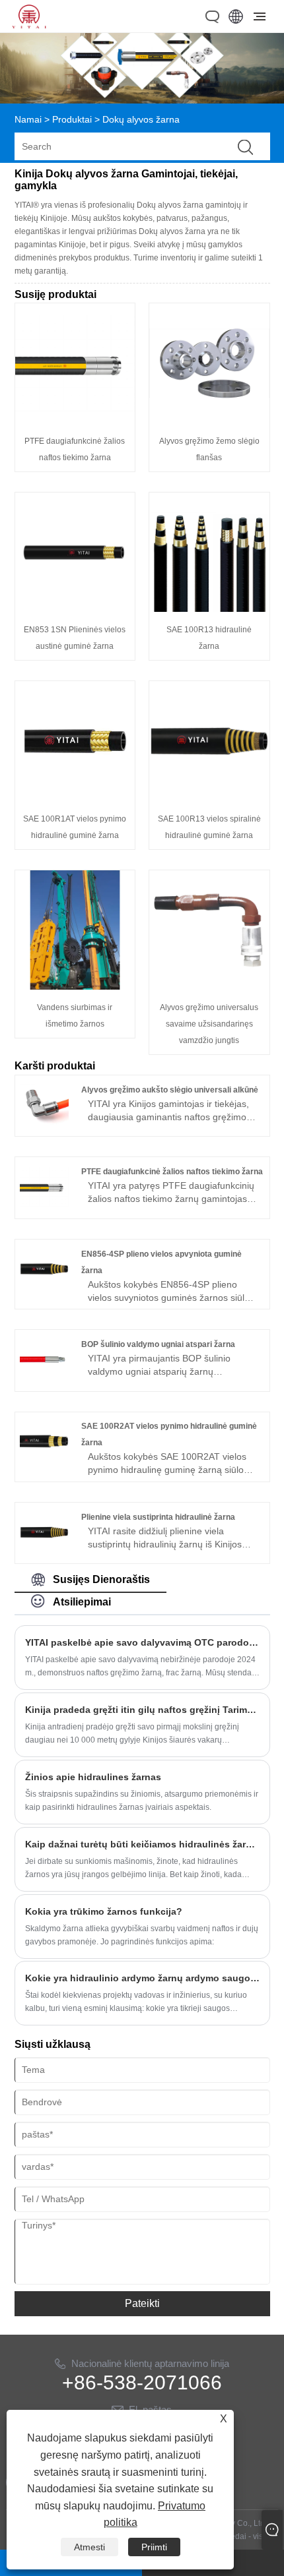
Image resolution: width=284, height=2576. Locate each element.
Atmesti (89, 2547)
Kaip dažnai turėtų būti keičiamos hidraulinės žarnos (142, 1844)
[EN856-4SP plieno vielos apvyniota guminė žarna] (44, 1290)
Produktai (72, 119)
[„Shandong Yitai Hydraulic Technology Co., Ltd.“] (29, 25)
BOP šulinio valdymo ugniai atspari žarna (158, 1344)
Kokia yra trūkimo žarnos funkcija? (104, 1911)
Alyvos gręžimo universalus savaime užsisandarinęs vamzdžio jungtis (209, 1024)
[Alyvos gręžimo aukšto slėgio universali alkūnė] (44, 1126)
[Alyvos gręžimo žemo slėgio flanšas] (209, 420)
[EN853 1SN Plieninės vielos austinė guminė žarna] (75, 609)
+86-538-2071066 (142, 2383)
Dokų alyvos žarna (141, 119)
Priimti (154, 2547)
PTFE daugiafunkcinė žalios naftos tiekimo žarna (172, 1172)
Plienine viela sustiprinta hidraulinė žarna (158, 1517)
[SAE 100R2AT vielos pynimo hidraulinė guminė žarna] (44, 1462)
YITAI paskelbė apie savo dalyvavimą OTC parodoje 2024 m (142, 1642)
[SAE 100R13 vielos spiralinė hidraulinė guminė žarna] (209, 798)
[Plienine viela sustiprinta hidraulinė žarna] (44, 1553)
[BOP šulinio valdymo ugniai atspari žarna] (44, 1381)
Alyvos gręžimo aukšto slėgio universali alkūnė (170, 1090)
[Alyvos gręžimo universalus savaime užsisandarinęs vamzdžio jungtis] (209, 986)
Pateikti (142, 2303)
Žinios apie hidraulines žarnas (93, 1777)
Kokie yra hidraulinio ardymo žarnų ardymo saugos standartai (142, 1978)
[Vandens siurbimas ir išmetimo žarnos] (75, 986)
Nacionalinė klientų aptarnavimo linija (150, 2363)
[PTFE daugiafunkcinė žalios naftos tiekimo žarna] (75, 420)
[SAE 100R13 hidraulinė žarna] (209, 609)
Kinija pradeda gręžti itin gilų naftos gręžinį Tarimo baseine (142, 1710)
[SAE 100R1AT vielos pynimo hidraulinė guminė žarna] (75, 798)
